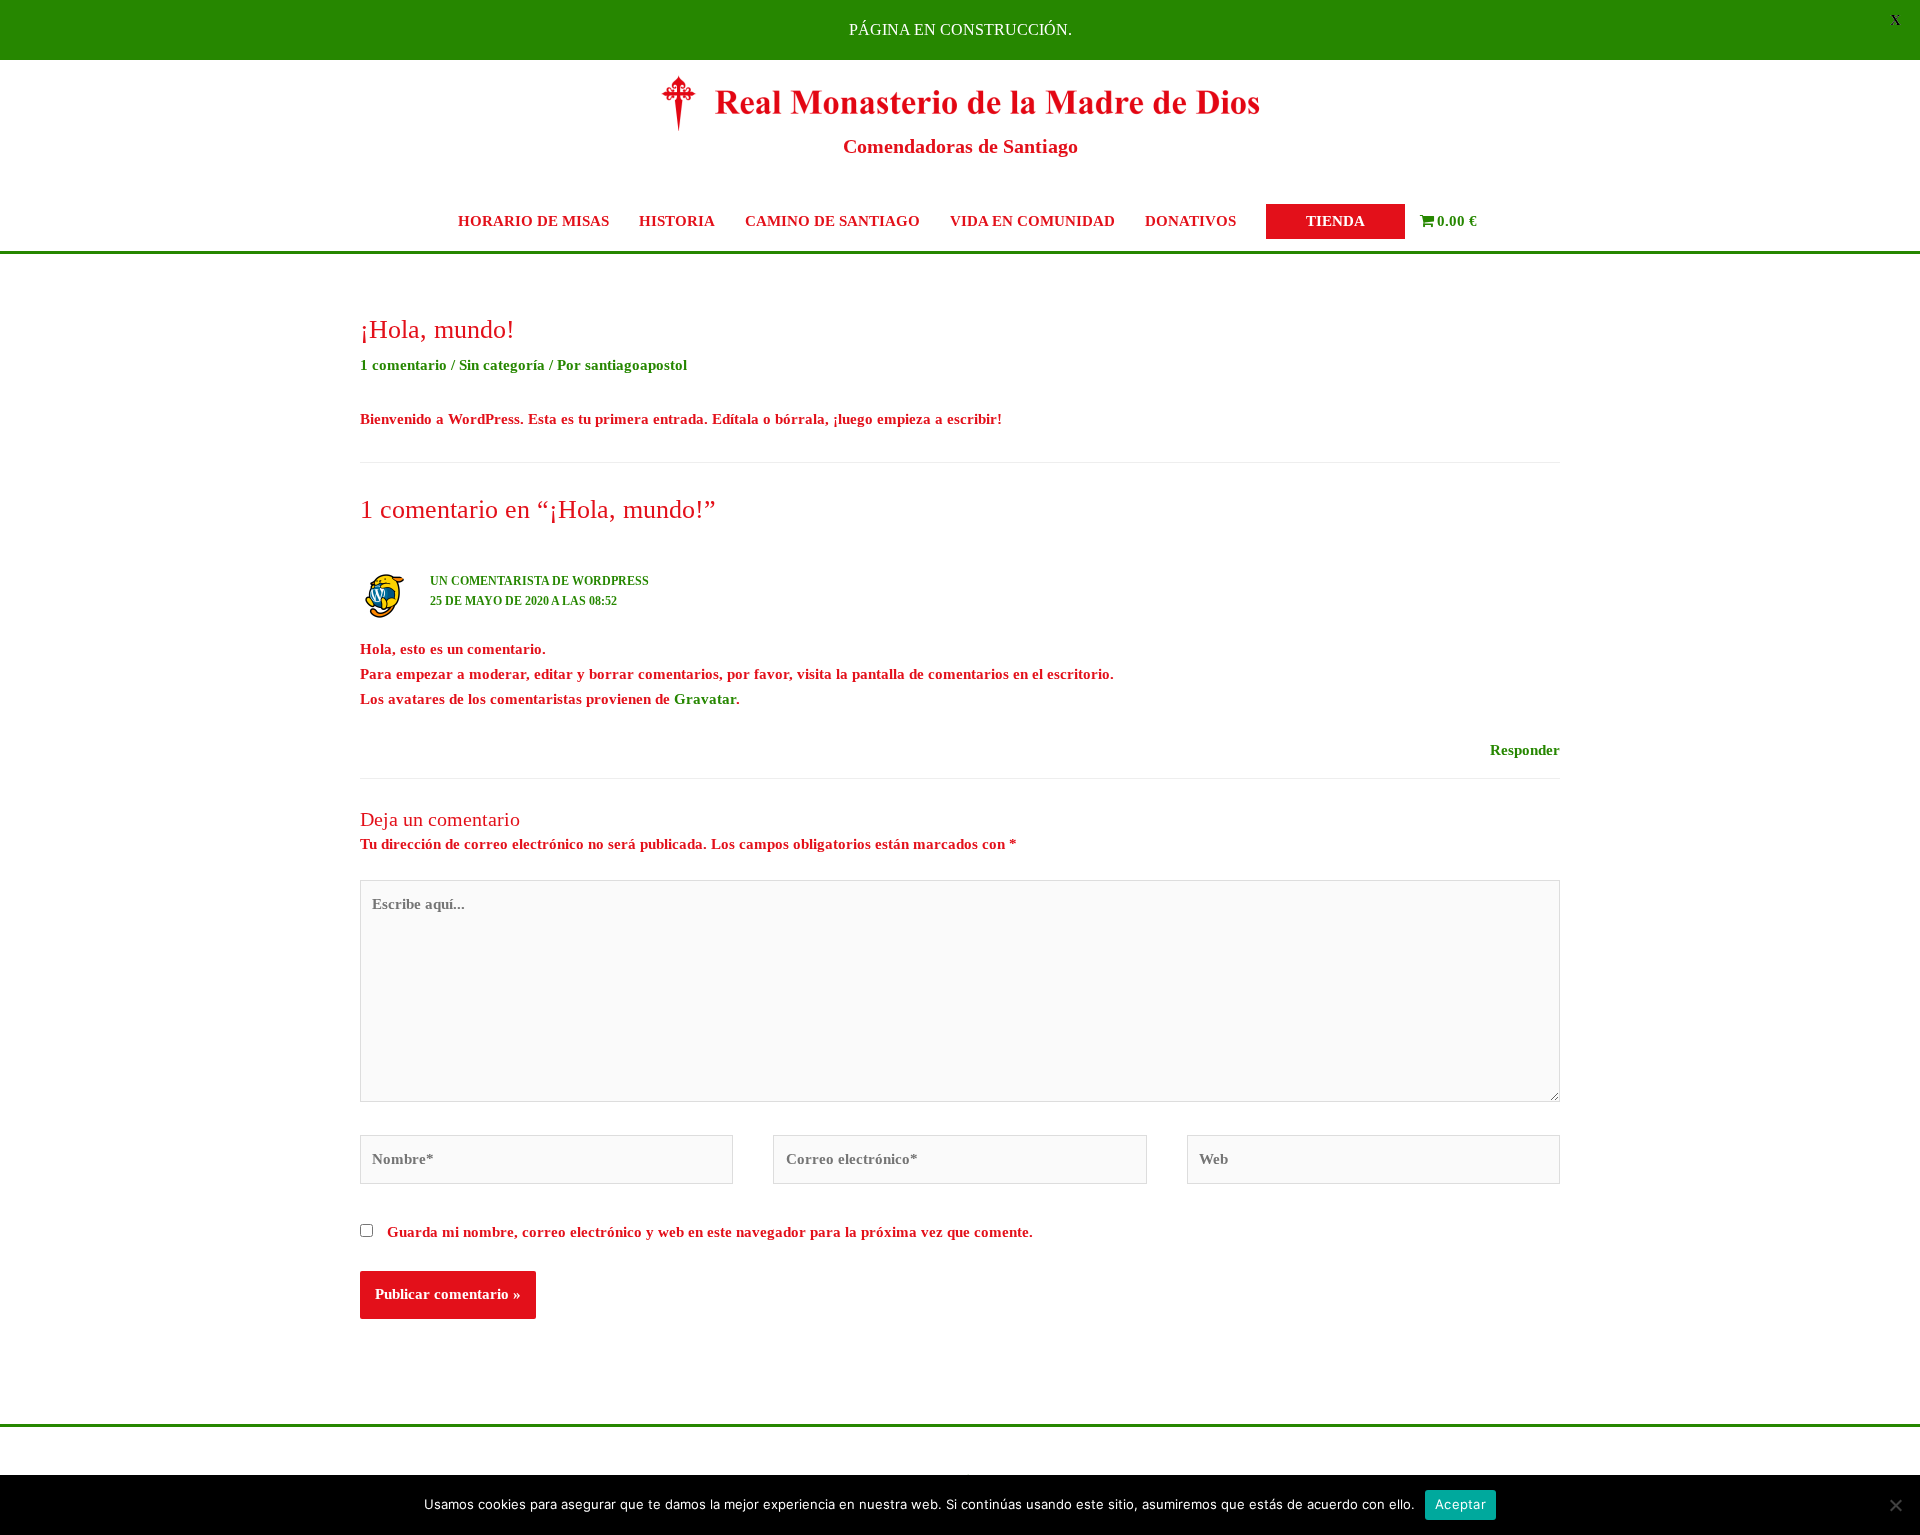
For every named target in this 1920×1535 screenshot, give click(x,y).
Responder (1525, 750)
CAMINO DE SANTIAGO (832, 221)
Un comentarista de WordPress (539, 581)
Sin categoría (502, 365)
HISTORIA (677, 221)
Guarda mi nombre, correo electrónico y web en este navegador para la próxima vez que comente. (710, 1232)
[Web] (1373, 1163)
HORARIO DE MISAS (533, 221)
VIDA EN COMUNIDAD (1032, 221)
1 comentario (403, 365)
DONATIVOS (1190, 221)
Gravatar (705, 699)
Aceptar (1460, 1504)
